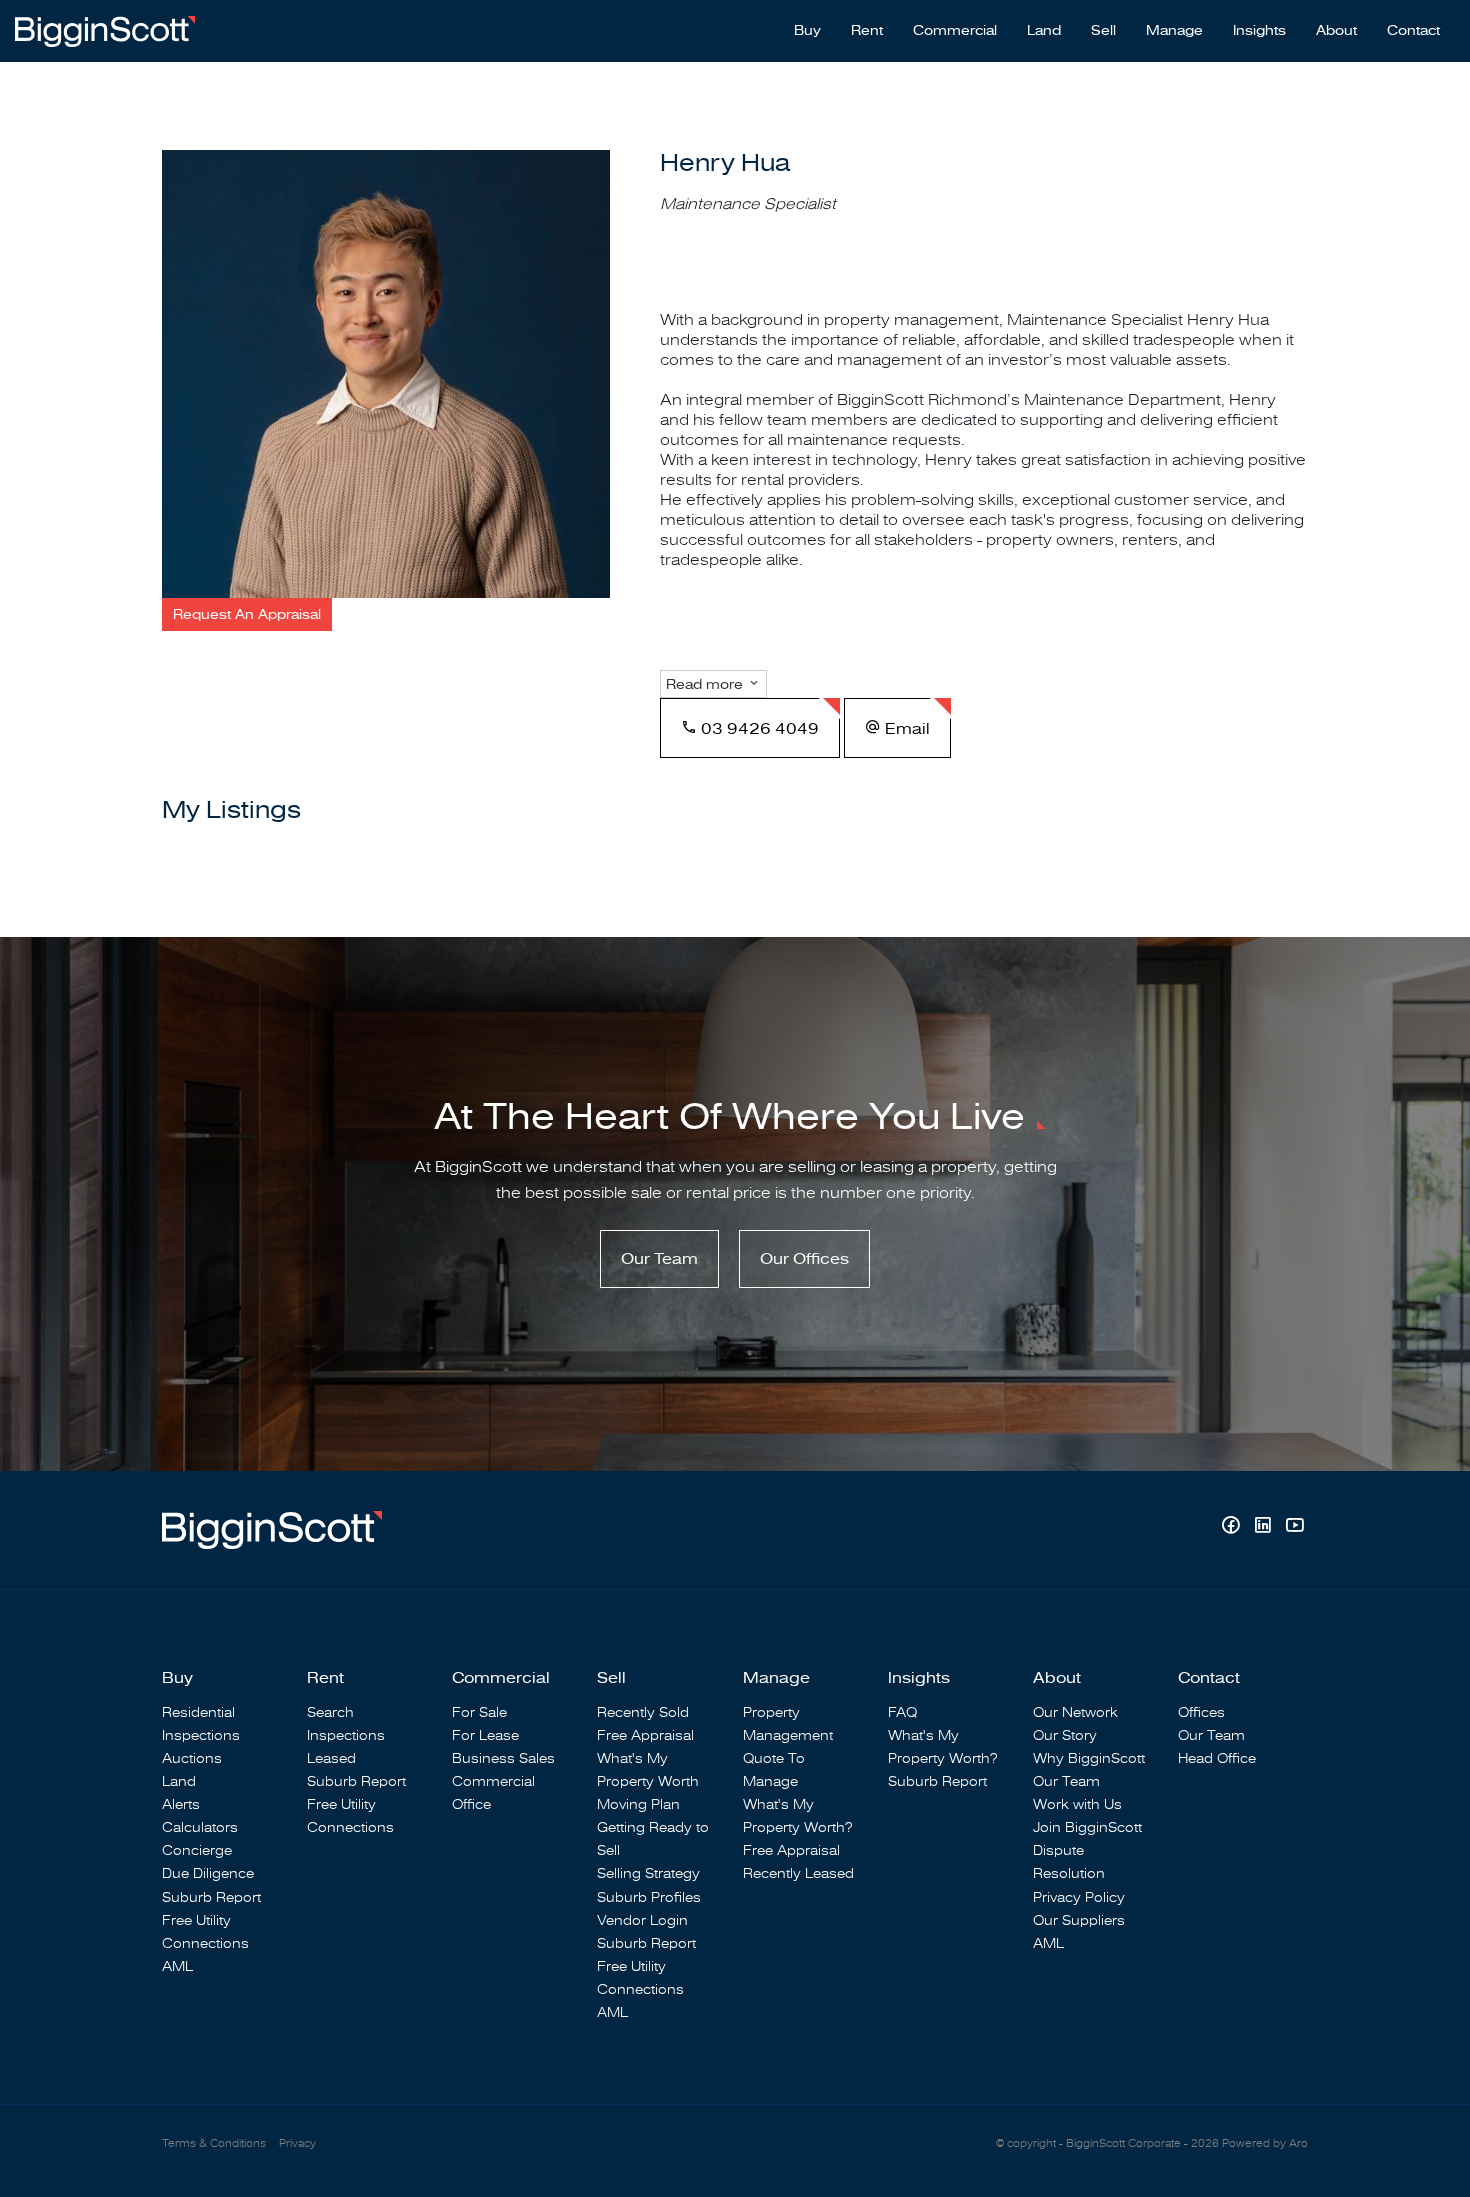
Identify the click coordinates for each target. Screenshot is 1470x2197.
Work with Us (1077, 1804)
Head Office (1217, 1758)
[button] (247, 614)
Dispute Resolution (1069, 1862)
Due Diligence (208, 1873)
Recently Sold (643, 1712)
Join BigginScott (1087, 1827)
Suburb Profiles (649, 1897)
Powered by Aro (1265, 2143)
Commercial (955, 31)
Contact (1413, 31)
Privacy (297, 2143)
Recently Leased (798, 1873)
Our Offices (804, 1259)
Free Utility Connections (205, 1932)
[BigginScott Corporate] (105, 30)
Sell (1103, 31)
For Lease (485, 1735)
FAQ (902, 1712)
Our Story (1065, 1735)
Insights (1259, 31)
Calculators (200, 1827)
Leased (331, 1758)
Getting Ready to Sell (653, 1839)
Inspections (201, 1735)
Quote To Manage (774, 1770)
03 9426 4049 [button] (758, 729)
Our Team (659, 1259)
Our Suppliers (1079, 1920)
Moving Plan (638, 1804)
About (1336, 31)
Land (1044, 31)
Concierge (197, 1850)
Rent (867, 31)
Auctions (192, 1758)
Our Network (1075, 1712)
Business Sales (503, 1758)
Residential (198, 1712)
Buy (807, 31)
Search (330, 1712)
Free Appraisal (645, 1735)
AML (177, 1966)
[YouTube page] (1294, 1527)
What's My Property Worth (648, 1770)
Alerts (181, 1804)
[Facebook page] (1233, 1527)
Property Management (788, 1724)
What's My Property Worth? (797, 1816)
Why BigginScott (1089, 1758)
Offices (1201, 1712)
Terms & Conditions (214, 2143)
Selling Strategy (648, 1873)
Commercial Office (493, 1793)
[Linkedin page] (1265, 1527)
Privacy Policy (1079, 1897)
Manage (1174, 31)
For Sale (479, 1712)
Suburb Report (211, 1897)
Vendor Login (642, 1920)
